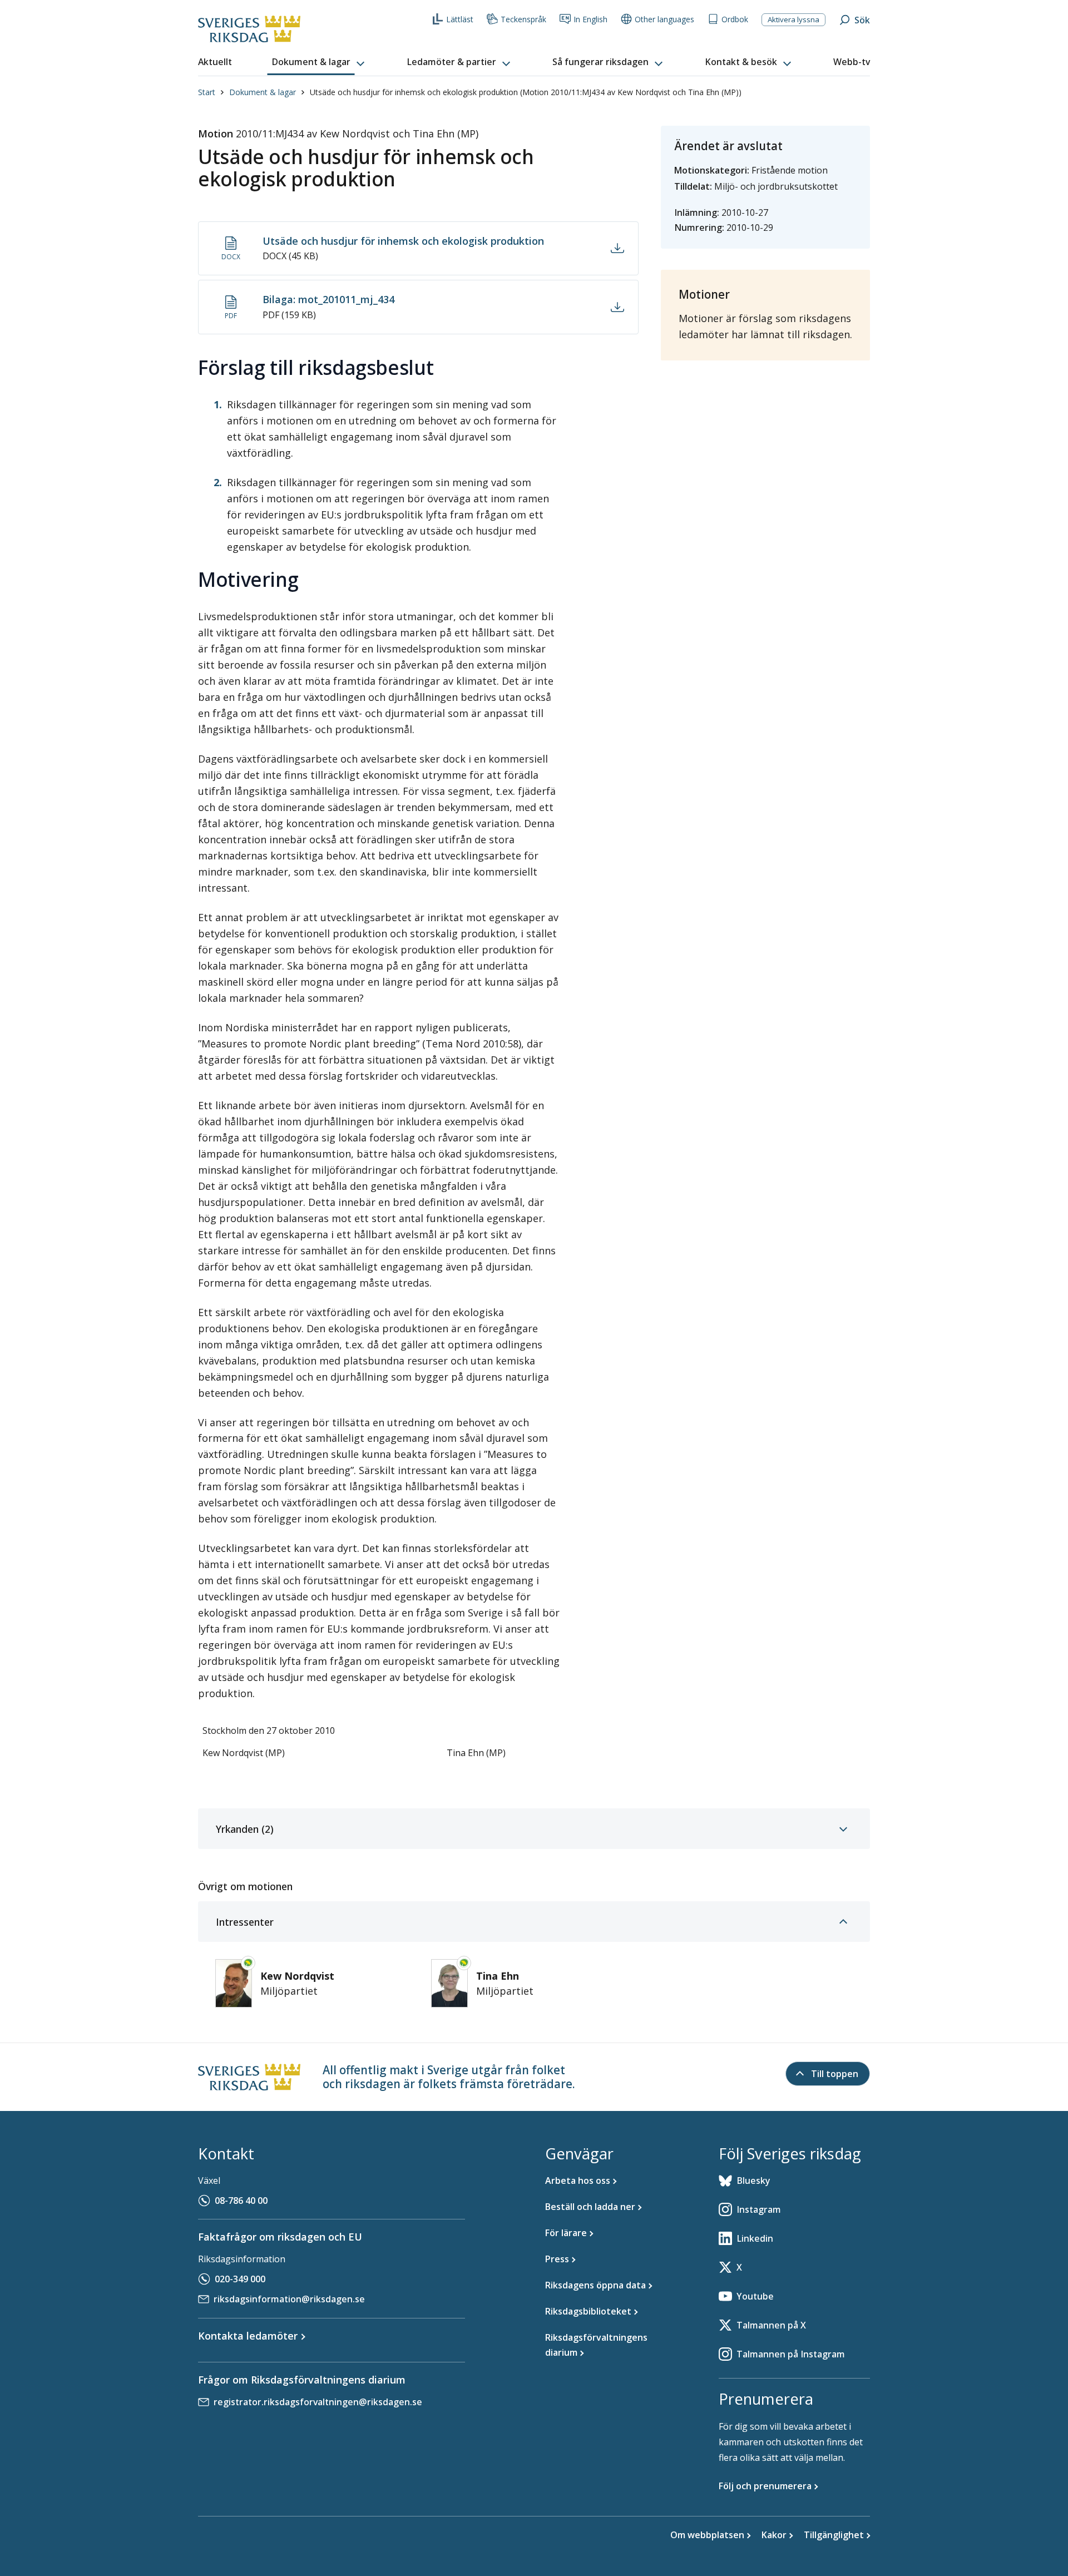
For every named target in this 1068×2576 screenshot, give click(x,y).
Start (207, 92)
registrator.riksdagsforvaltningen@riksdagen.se (318, 2402)
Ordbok (735, 19)
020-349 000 (240, 2279)
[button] (319, 62)
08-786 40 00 (241, 2201)
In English (590, 19)
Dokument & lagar (263, 92)
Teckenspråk (523, 19)
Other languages (664, 19)
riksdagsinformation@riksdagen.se (289, 2299)
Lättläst (460, 19)
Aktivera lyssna (793, 19)
